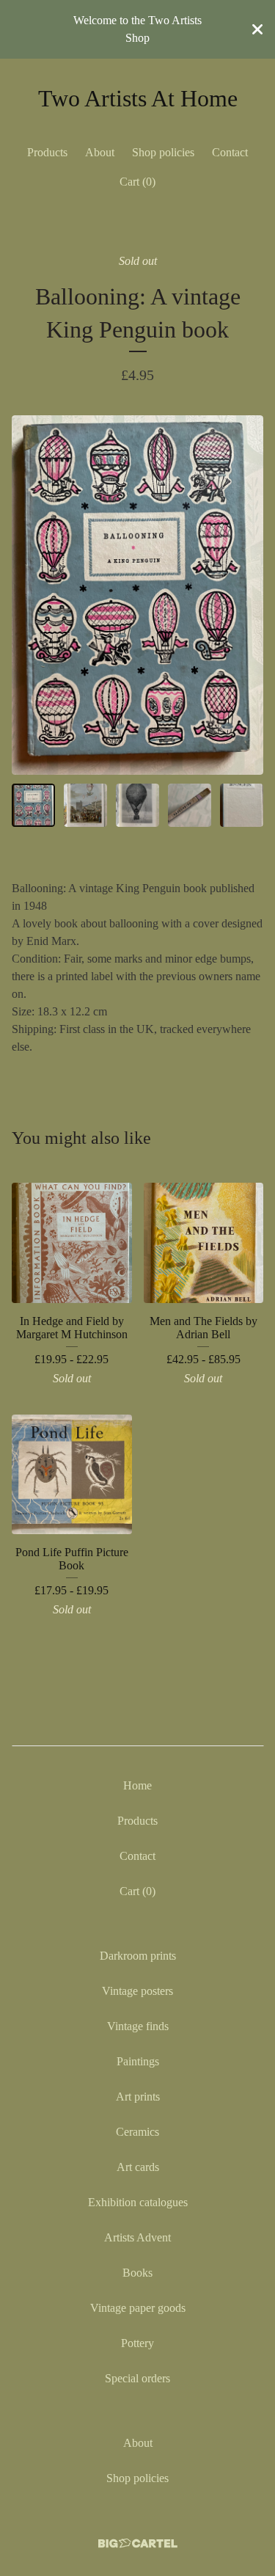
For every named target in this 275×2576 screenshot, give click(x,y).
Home (137, 1785)
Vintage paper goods (138, 2308)
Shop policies (163, 152)
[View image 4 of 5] (190, 805)
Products (47, 152)
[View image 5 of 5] (242, 805)
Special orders (137, 2378)
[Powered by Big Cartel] (138, 2543)
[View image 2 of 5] (85, 805)
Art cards (138, 2167)
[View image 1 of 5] (33, 805)
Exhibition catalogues (138, 2202)
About (100, 152)
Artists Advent (137, 2237)
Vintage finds (138, 2026)
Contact (230, 152)
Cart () (137, 182)
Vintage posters (137, 1991)
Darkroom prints (138, 1956)
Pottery (137, 2343)
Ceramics (137, 2132)
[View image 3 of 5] (137, 805)
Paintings (138, 2061)
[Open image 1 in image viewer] (137, 595)
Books (137, 2273)
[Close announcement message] (257, 29)
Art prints (138, 2097)
